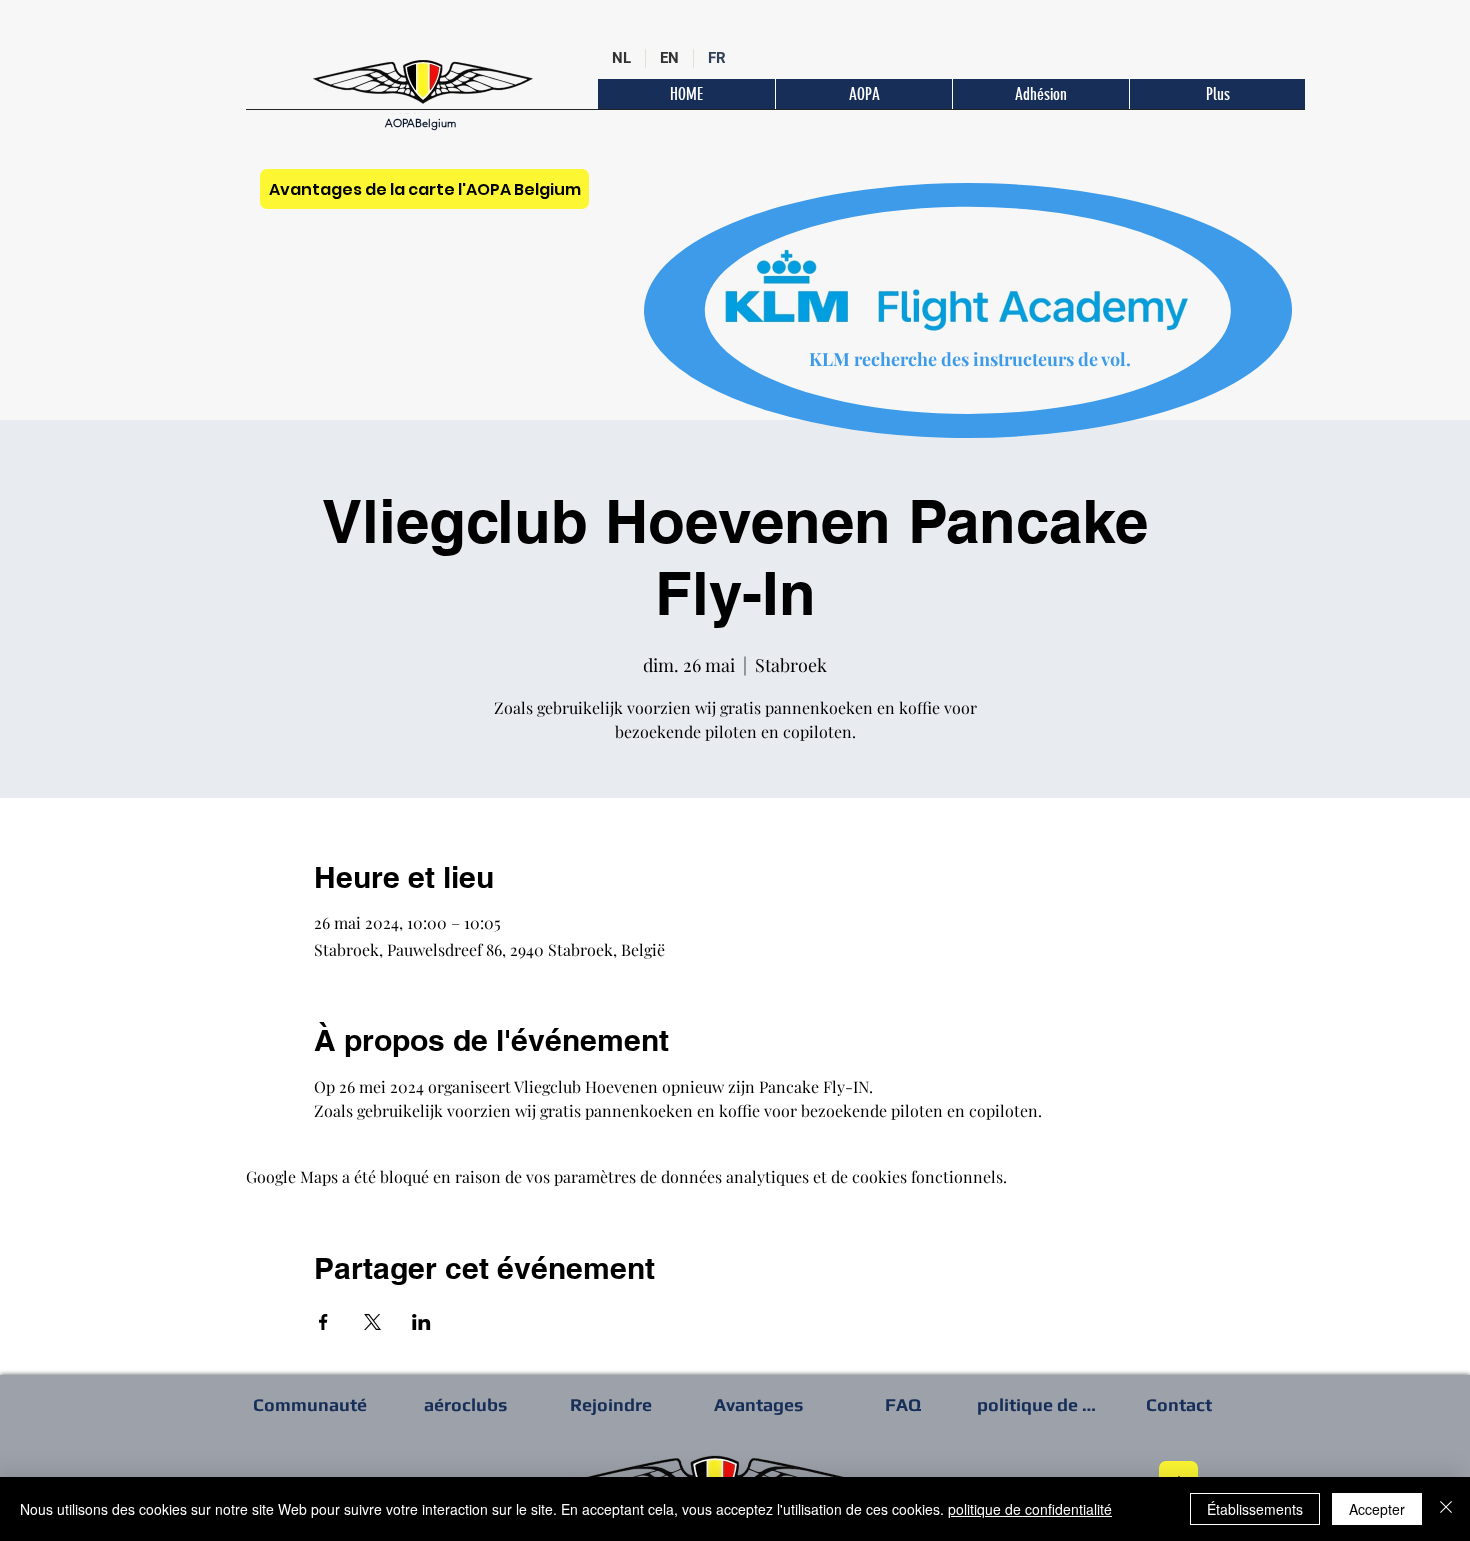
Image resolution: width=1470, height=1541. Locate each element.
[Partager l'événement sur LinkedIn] (421, 1322)
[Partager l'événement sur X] (372, 1322)
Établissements (1255, 1509)
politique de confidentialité (1030, 1509)
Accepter (1377, 1509)
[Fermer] (1446, 1509)
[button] (1217, 94)
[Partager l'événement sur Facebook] (323, 1322)
